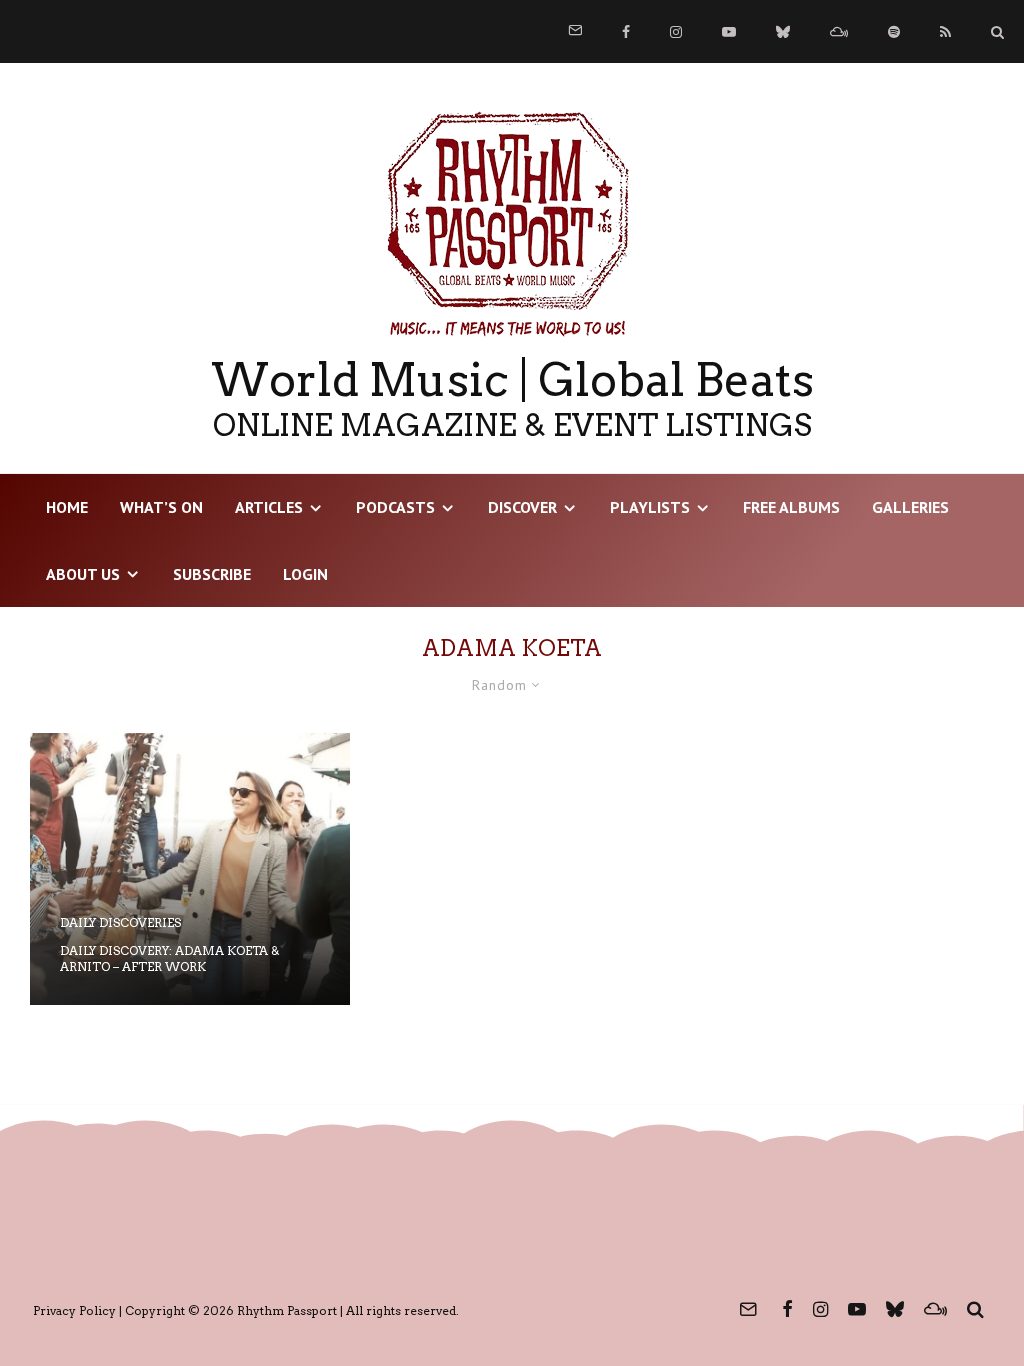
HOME (67, 507)
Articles (269, 507)
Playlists (650, 507)
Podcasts (395, 507)
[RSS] (945, 32)
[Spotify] (894, 32)
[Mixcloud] (839, 32)
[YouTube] (729, 32)
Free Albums (791, 507)
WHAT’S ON (161, 507)
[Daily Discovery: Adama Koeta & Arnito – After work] (190, 869)
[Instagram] (676, 32)
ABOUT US (83, 574)
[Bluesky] (783, 32)
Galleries (910, 507)
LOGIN (305, 574)
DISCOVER (522, 507)
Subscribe (212, 574)
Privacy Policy (74, 1310)
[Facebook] (626, 32)
